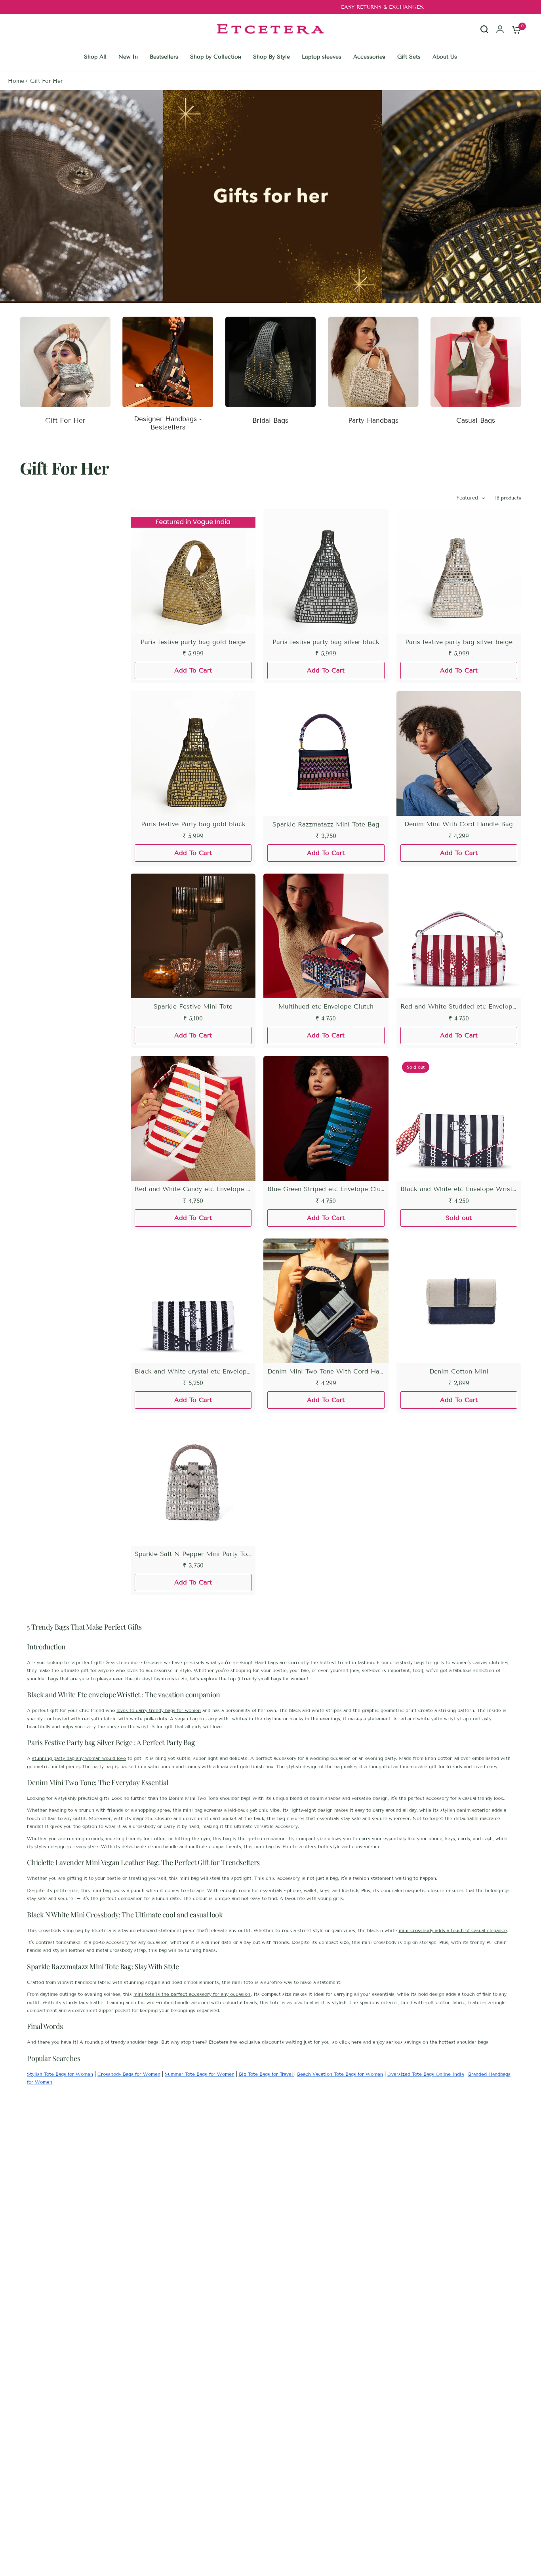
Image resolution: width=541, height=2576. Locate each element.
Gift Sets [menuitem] (409, 57)
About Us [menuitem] (445, 57)
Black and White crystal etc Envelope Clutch (193, 1371)
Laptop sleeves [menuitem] (322, 57)
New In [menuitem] (128, 57)
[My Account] (500, 29)
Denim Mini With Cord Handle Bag (459, 824)
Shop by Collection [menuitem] (216, 57)
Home (16, 81)
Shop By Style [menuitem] (271, 57)
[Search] (484, 36)
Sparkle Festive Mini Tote (193, 1006)
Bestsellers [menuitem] (164, 57)
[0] (514, 29)
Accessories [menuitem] (369, 57)
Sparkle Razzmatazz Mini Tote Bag (326, 824)
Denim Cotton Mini (459, 1371)
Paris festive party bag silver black (326, 642)
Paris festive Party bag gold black (193, 824)
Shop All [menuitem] (95, 57)
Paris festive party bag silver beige (459, 642)
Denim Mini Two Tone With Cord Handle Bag (326, 1371)
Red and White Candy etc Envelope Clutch (193, 1189)
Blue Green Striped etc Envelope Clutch (326, 1189)
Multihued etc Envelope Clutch (326, 1006)
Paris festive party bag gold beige (193, 642)
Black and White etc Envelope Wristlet (459, 1189)
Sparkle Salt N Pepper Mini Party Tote (193, 1554)
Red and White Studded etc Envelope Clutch (459, 1006)
